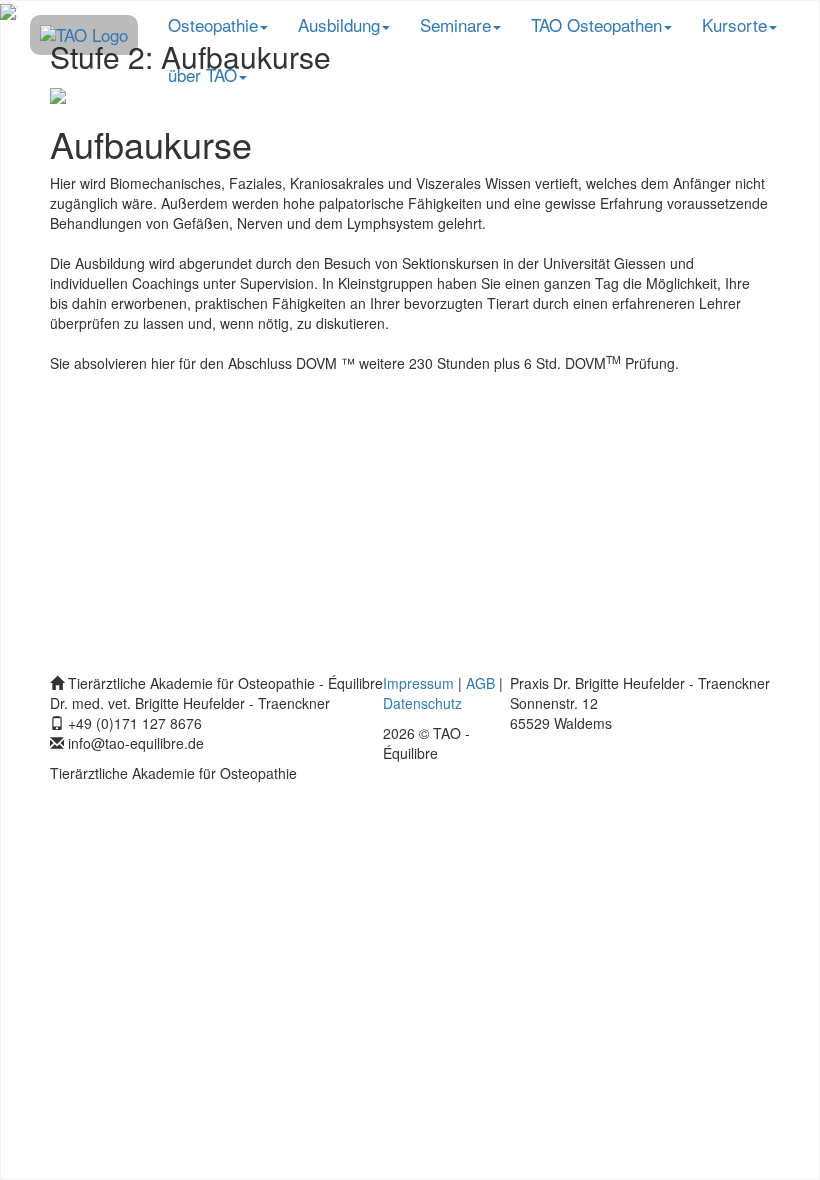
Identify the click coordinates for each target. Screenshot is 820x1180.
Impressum (418, 683)
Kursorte (734, 24)
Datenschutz (422, 703)
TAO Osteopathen (596, 24)
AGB (480, 683)
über (202, 74)
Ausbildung (339, 24)
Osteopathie (213, 24)
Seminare (455, 24)
